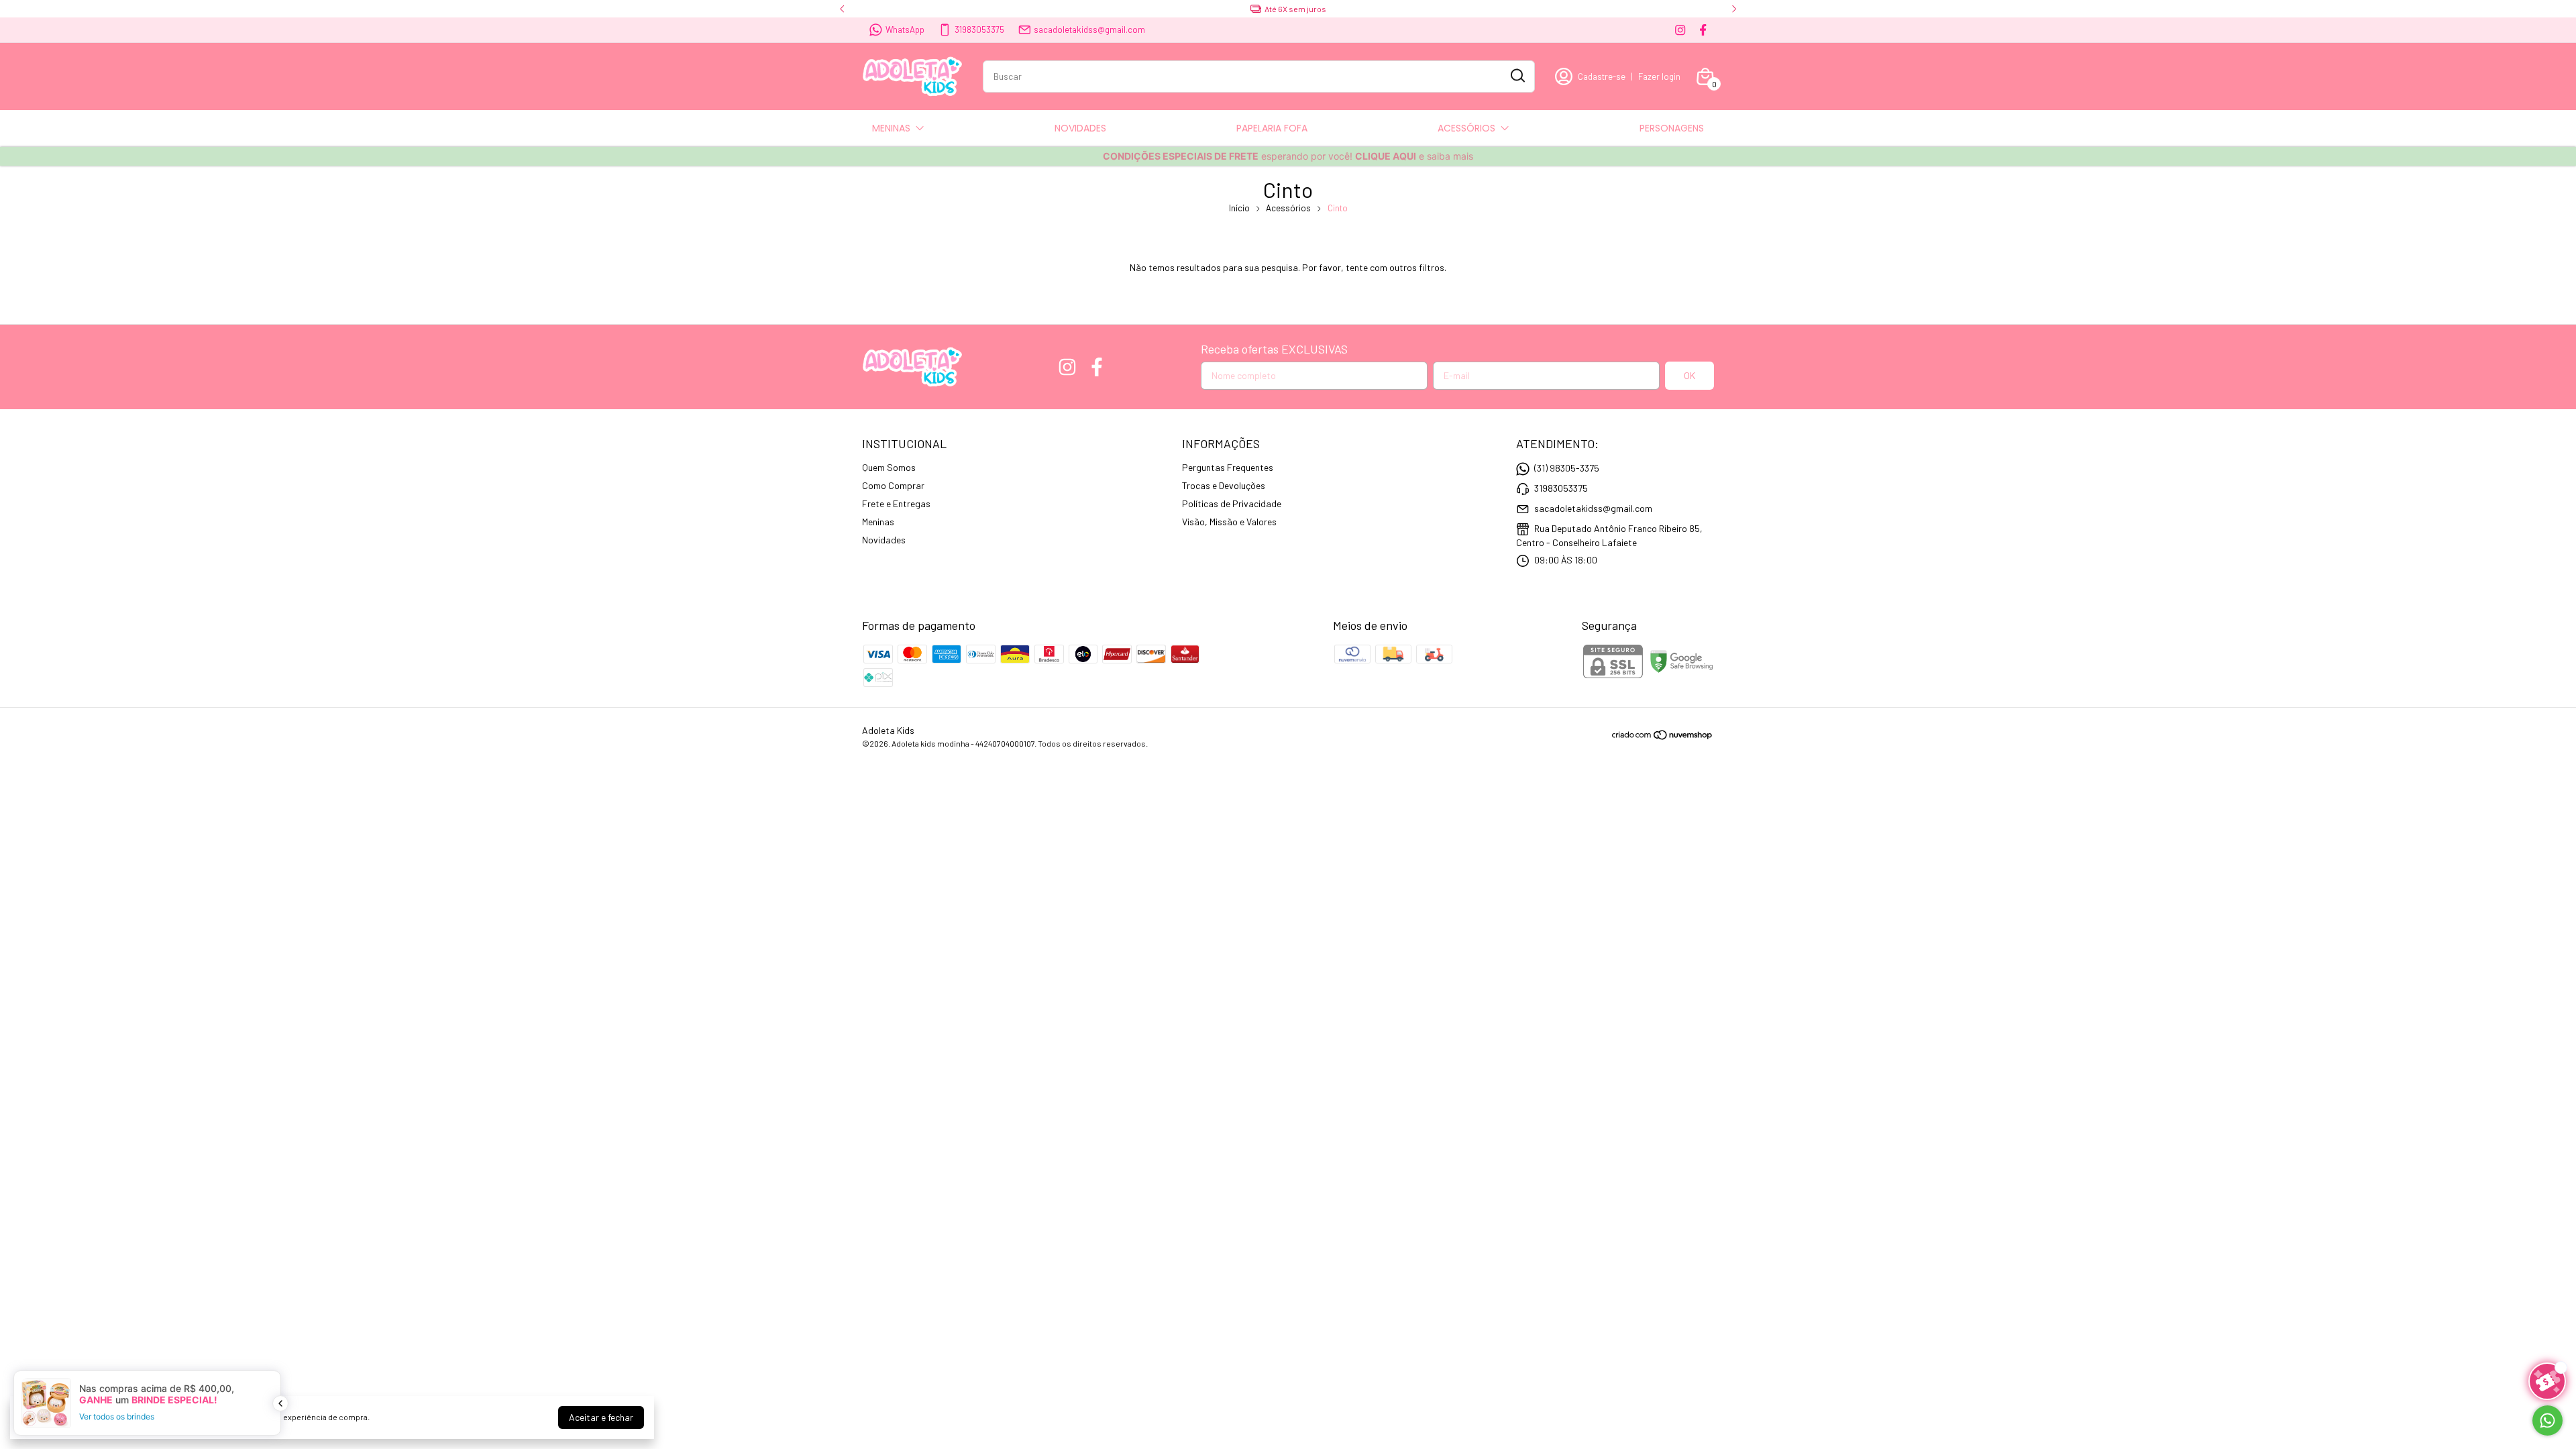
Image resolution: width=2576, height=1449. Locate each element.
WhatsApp (905, 30)
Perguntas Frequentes (1228, 467)
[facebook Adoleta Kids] (1703, 30)
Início (1239, 208)
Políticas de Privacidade (1232, 503)
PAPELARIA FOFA (1272, 128)
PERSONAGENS (1672, 128)
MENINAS (891, 128)
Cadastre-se (1602, 76)
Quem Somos (889, 467)
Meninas (878, 522)
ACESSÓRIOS (1466, 128)
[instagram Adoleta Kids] (1680, 30)
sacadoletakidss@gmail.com (1089, 30)
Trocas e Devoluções (1224, 485)
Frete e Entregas (896, 503)
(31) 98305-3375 (1567, 468)
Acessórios (1288, 208)
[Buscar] (1517, 76)
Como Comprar (893, 485)
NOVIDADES (1080, 128)
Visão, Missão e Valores (1229, 522)
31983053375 (979, 30)
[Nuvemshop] (1663, 737)
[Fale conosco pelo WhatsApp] (2547, 1420)
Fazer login (1659, 76)
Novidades (884, 540)
